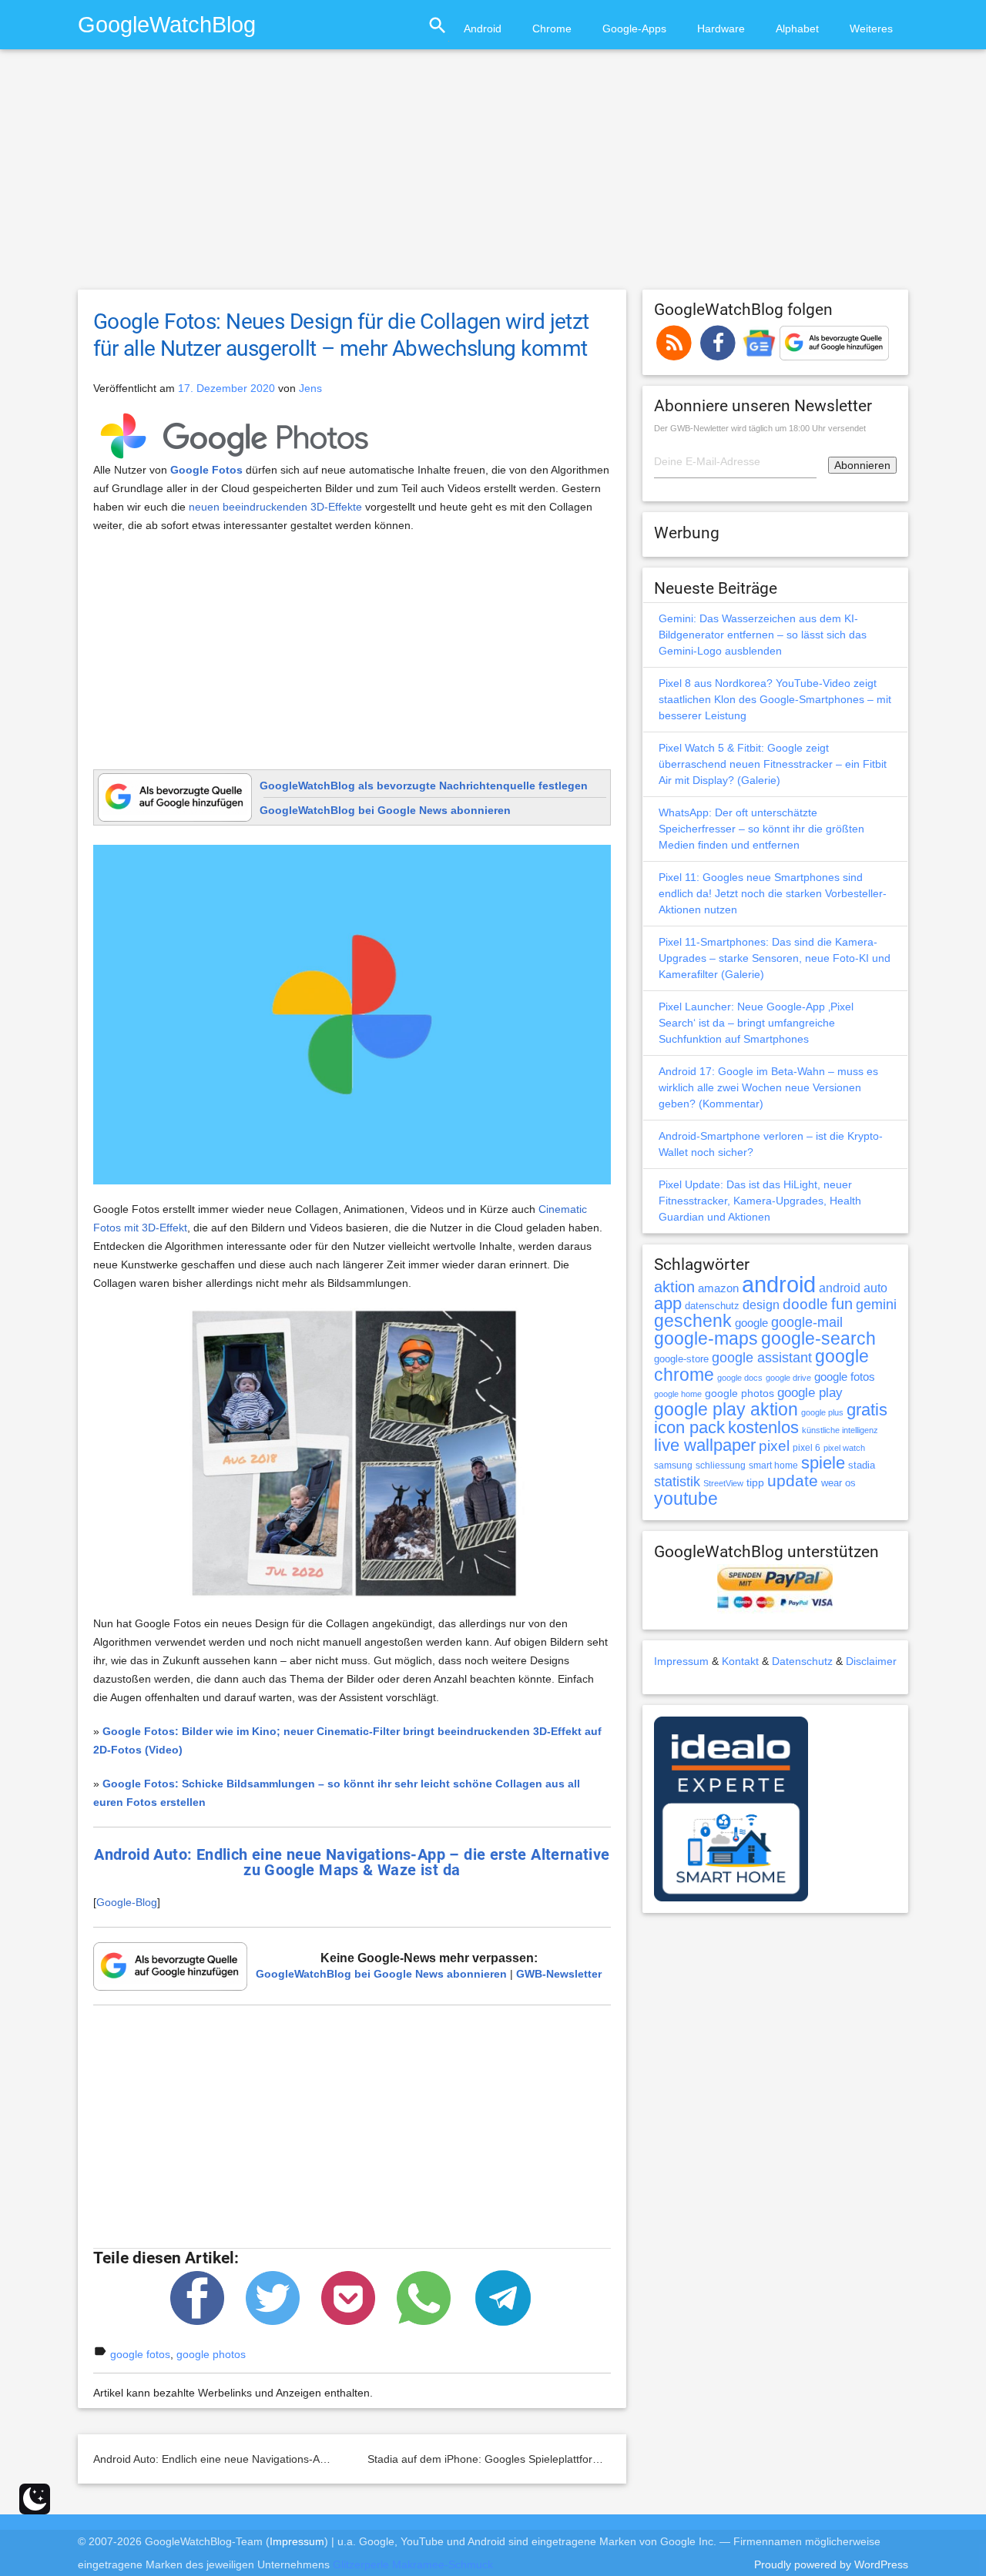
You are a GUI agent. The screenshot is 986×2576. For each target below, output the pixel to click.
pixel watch (844, 1448)
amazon (718, 1288)
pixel (774, 1445)
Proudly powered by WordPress (831, 2564)
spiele (823, 1463)
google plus (822, 1412)
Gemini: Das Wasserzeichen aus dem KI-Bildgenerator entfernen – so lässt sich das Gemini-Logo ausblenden (763, 635)
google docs (740, 1378)
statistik (677, 1482)
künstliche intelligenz (840, 1430)
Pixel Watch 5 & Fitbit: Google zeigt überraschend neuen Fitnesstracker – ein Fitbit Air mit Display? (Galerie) (773, 764)
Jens (310, 388)
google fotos (140, 2354)
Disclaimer (871, 1661)
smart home (773, 1466)
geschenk (693, 1321)
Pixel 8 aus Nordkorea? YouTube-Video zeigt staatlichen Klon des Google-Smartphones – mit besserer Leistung (775, 699)
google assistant (762, 1358)
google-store (681, 1359)
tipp (755, 1482)
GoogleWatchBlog (167, 24)
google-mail (807, 1322)
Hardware (721, 28)
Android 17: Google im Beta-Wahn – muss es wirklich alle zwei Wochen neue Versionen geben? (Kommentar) (768, 1087)
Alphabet (797, 28)
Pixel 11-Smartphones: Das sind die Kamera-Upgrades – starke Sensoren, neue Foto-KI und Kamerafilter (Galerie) (775, 958)
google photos (211, 2354)
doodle (805, 1304)
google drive (788, 1378)
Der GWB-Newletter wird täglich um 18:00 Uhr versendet (760, 428)
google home (678, 1394)
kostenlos (763, 1427)
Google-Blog (127, 1902)
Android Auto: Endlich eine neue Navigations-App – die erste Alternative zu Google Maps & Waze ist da (343, 2459)
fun (842, 1304)
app (668, 1303)
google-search (818, 1339)
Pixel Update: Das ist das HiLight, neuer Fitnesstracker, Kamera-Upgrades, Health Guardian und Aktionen (760, 1201)
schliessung (721, 1466)
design (761, 1305)
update (793, 1481)
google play (810, 1393)
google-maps (706, 1338)
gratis (867, 1410)
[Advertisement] (493, 176)
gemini (876, 1305)
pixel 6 (807, 1448)
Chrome (552, 28)
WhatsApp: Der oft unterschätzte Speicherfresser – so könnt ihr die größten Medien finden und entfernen (761, 829)
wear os (838, 1483)
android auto (853, 1288)
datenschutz (712, 1306)
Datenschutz (802, 1661)
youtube (686, 1499)
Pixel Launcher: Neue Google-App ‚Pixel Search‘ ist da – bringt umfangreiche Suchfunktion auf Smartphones (756, 1023)
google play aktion (726, 1409)
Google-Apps (634, 28)
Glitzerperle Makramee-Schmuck (413, 2564)
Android (483, 28)
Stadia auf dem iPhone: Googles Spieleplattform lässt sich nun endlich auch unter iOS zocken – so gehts (622, 2459)
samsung (673, 1466)
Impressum (681, 1661)
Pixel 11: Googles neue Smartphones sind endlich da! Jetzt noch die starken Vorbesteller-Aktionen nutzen (773, 893)
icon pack (689, 1427)
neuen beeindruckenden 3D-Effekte (275, 507)
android (779, 1284)
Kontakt (740, 1661)
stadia (862, 1465)
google (751, 1323)
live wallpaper (705, 1445)
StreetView (723, 1483)
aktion (674, 1287)
